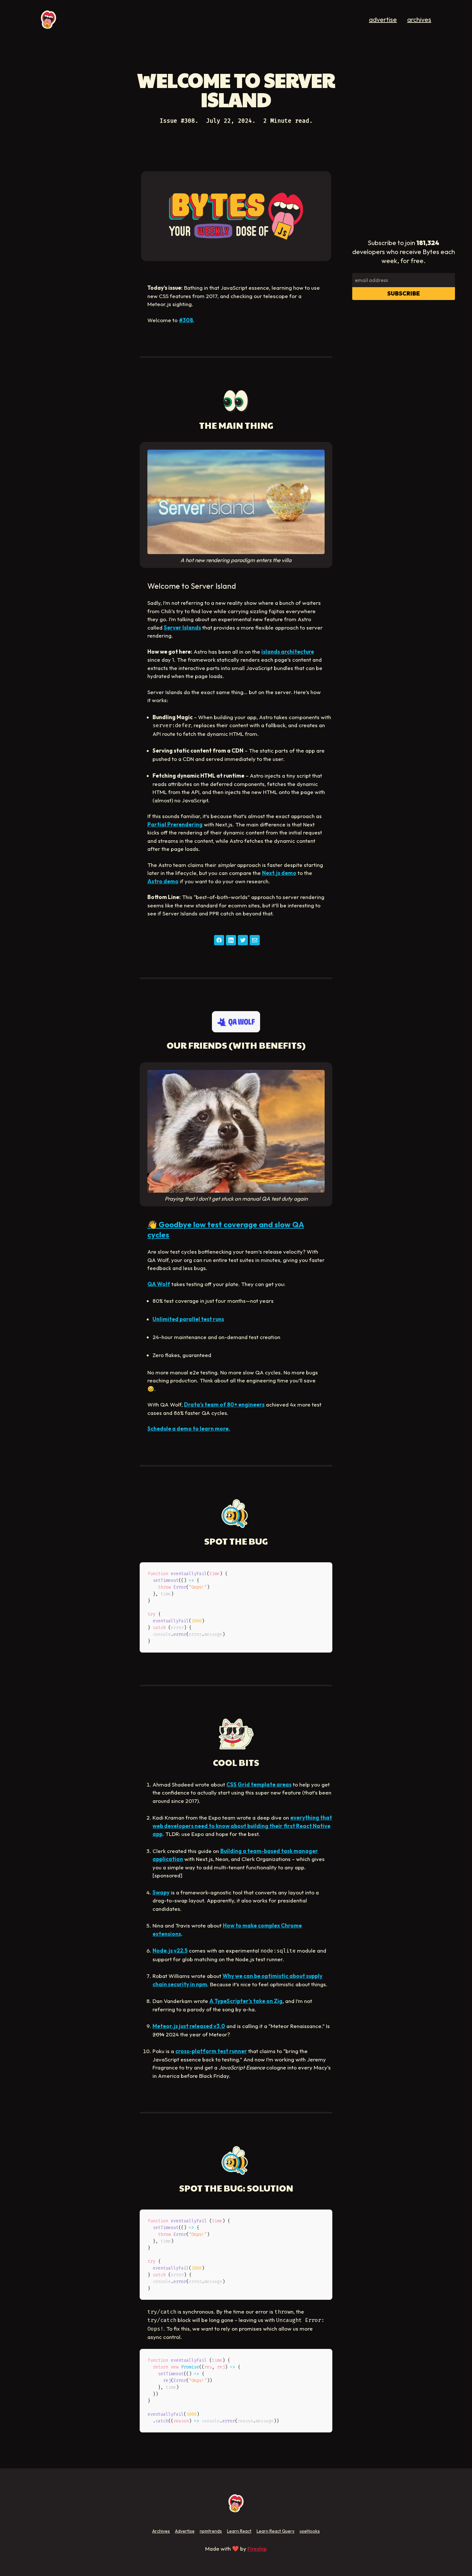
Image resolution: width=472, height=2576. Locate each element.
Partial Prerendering (175, 824)
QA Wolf (159, 1284)
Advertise (185, 2531)
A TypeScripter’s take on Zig (246, 2001)
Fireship (257, 2549)
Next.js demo (279, 873)
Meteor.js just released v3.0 (189, 2026)
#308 (186, 320)
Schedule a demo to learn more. (189, 1429)
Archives (161, 2531)
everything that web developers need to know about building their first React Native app (242, 1826)
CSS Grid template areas (259, 1784)
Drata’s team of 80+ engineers (224, 1404)
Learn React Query (275, 2531)
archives (419, 19)
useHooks (310, 2531)
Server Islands (182, 627)
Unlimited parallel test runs (188, 1319)
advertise (383, 19)
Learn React (239, 2531)
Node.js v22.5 (170, 1950)
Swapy (161, 1892)
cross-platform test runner (211, 2051)
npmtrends (211, 2531)
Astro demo (163, 881)
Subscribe (404, 293)
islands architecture (288, 652)
